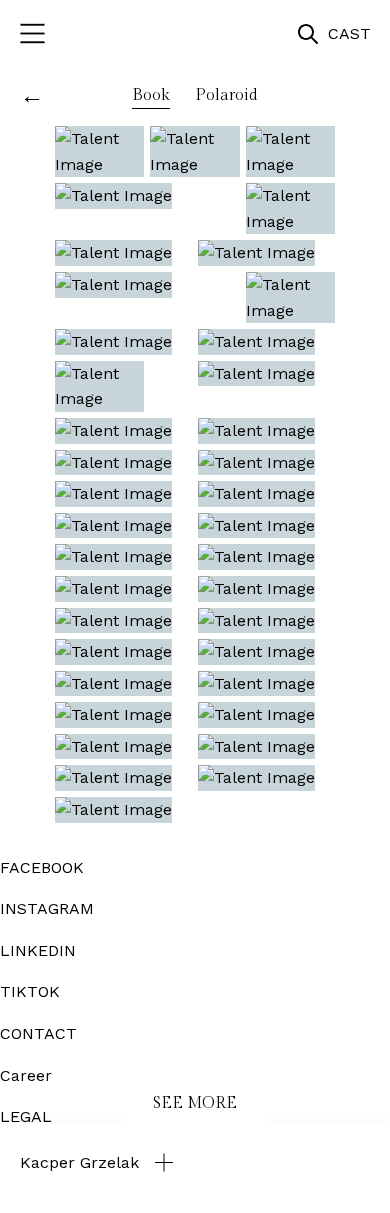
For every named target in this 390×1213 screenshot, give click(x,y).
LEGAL (26, 1116)
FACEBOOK (42, 867)
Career (26, 1075)
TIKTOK (30, 991)
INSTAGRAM (47, 908)
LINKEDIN (38, 950)
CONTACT (38, 1033)
